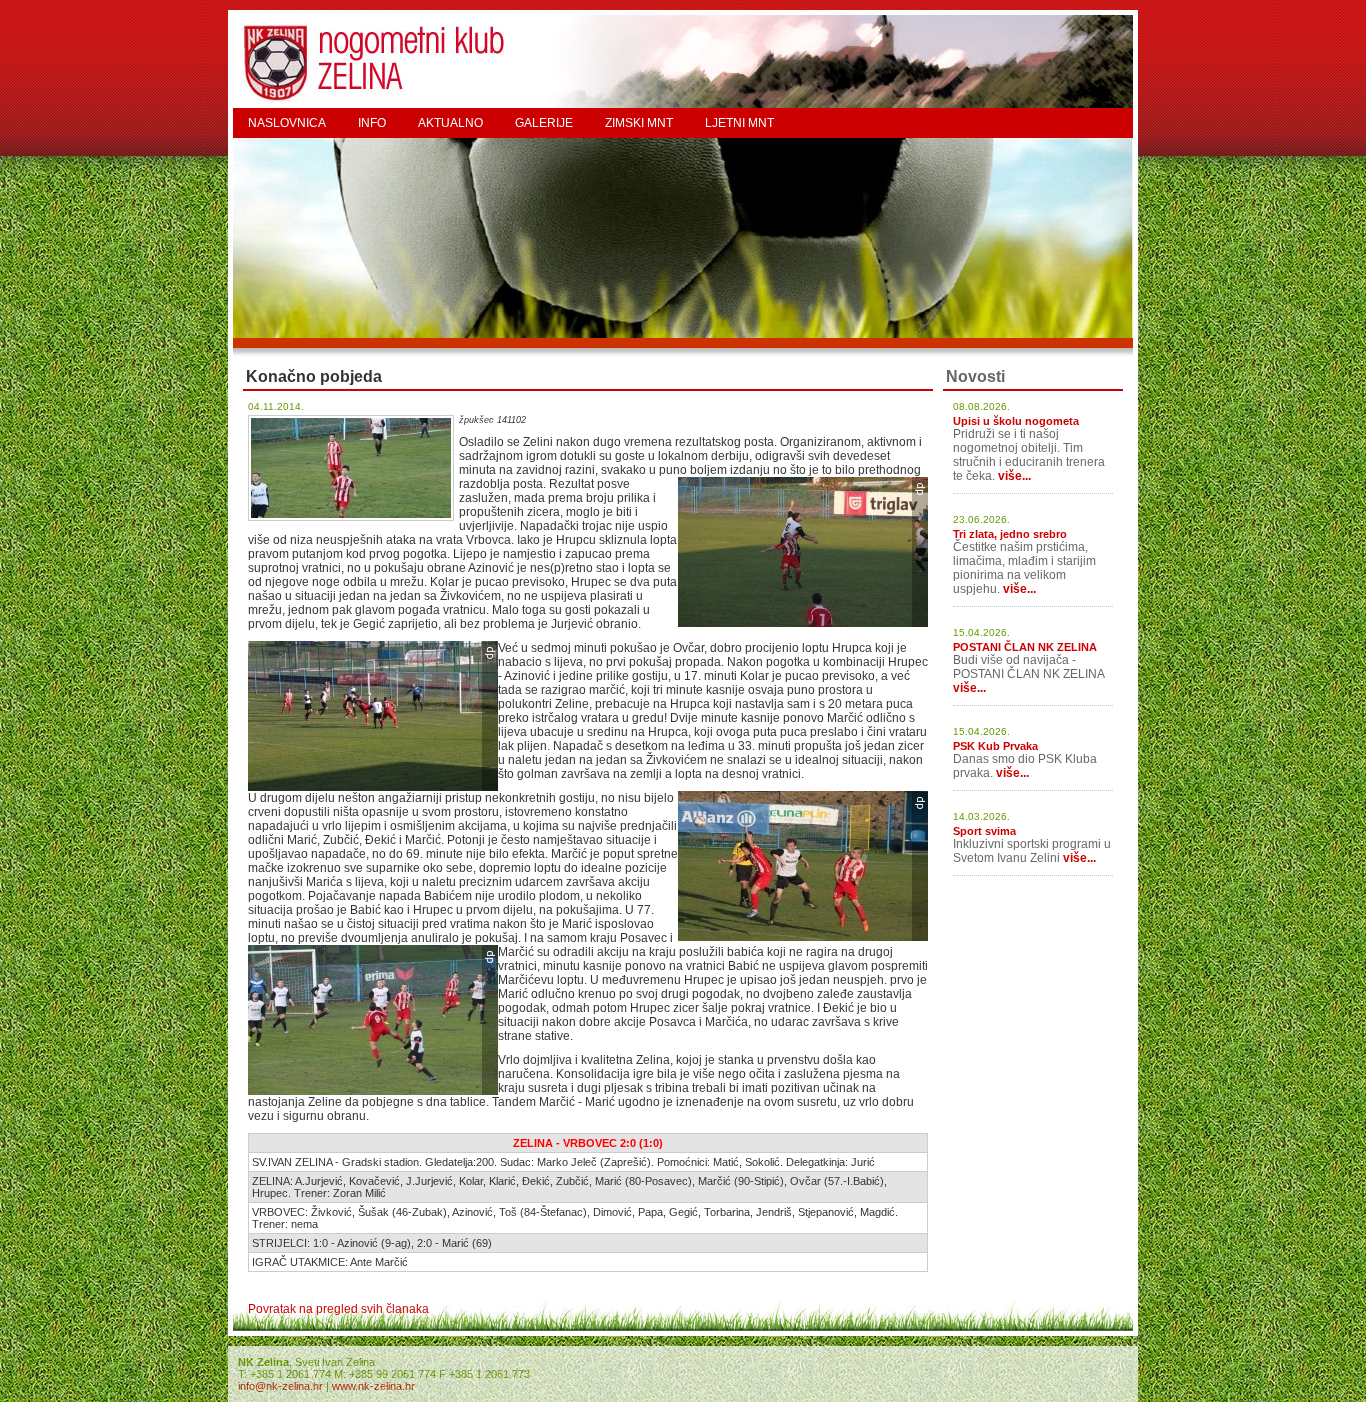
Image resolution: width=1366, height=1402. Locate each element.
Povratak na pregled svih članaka (338, 1309)
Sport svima (984, 831)
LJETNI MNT (739, 123)
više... (1014, 476)
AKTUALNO (450, 123)
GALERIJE (544, 123)
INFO (372, 123)
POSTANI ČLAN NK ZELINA (1025, 647)
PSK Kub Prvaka (995, 746)
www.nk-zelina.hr (373, 1386)
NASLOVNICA (287, 123)
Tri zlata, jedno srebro (1010, 534)
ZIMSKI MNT (639, 123)
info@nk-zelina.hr (280, 1386)
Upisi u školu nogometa (1016, 421)
